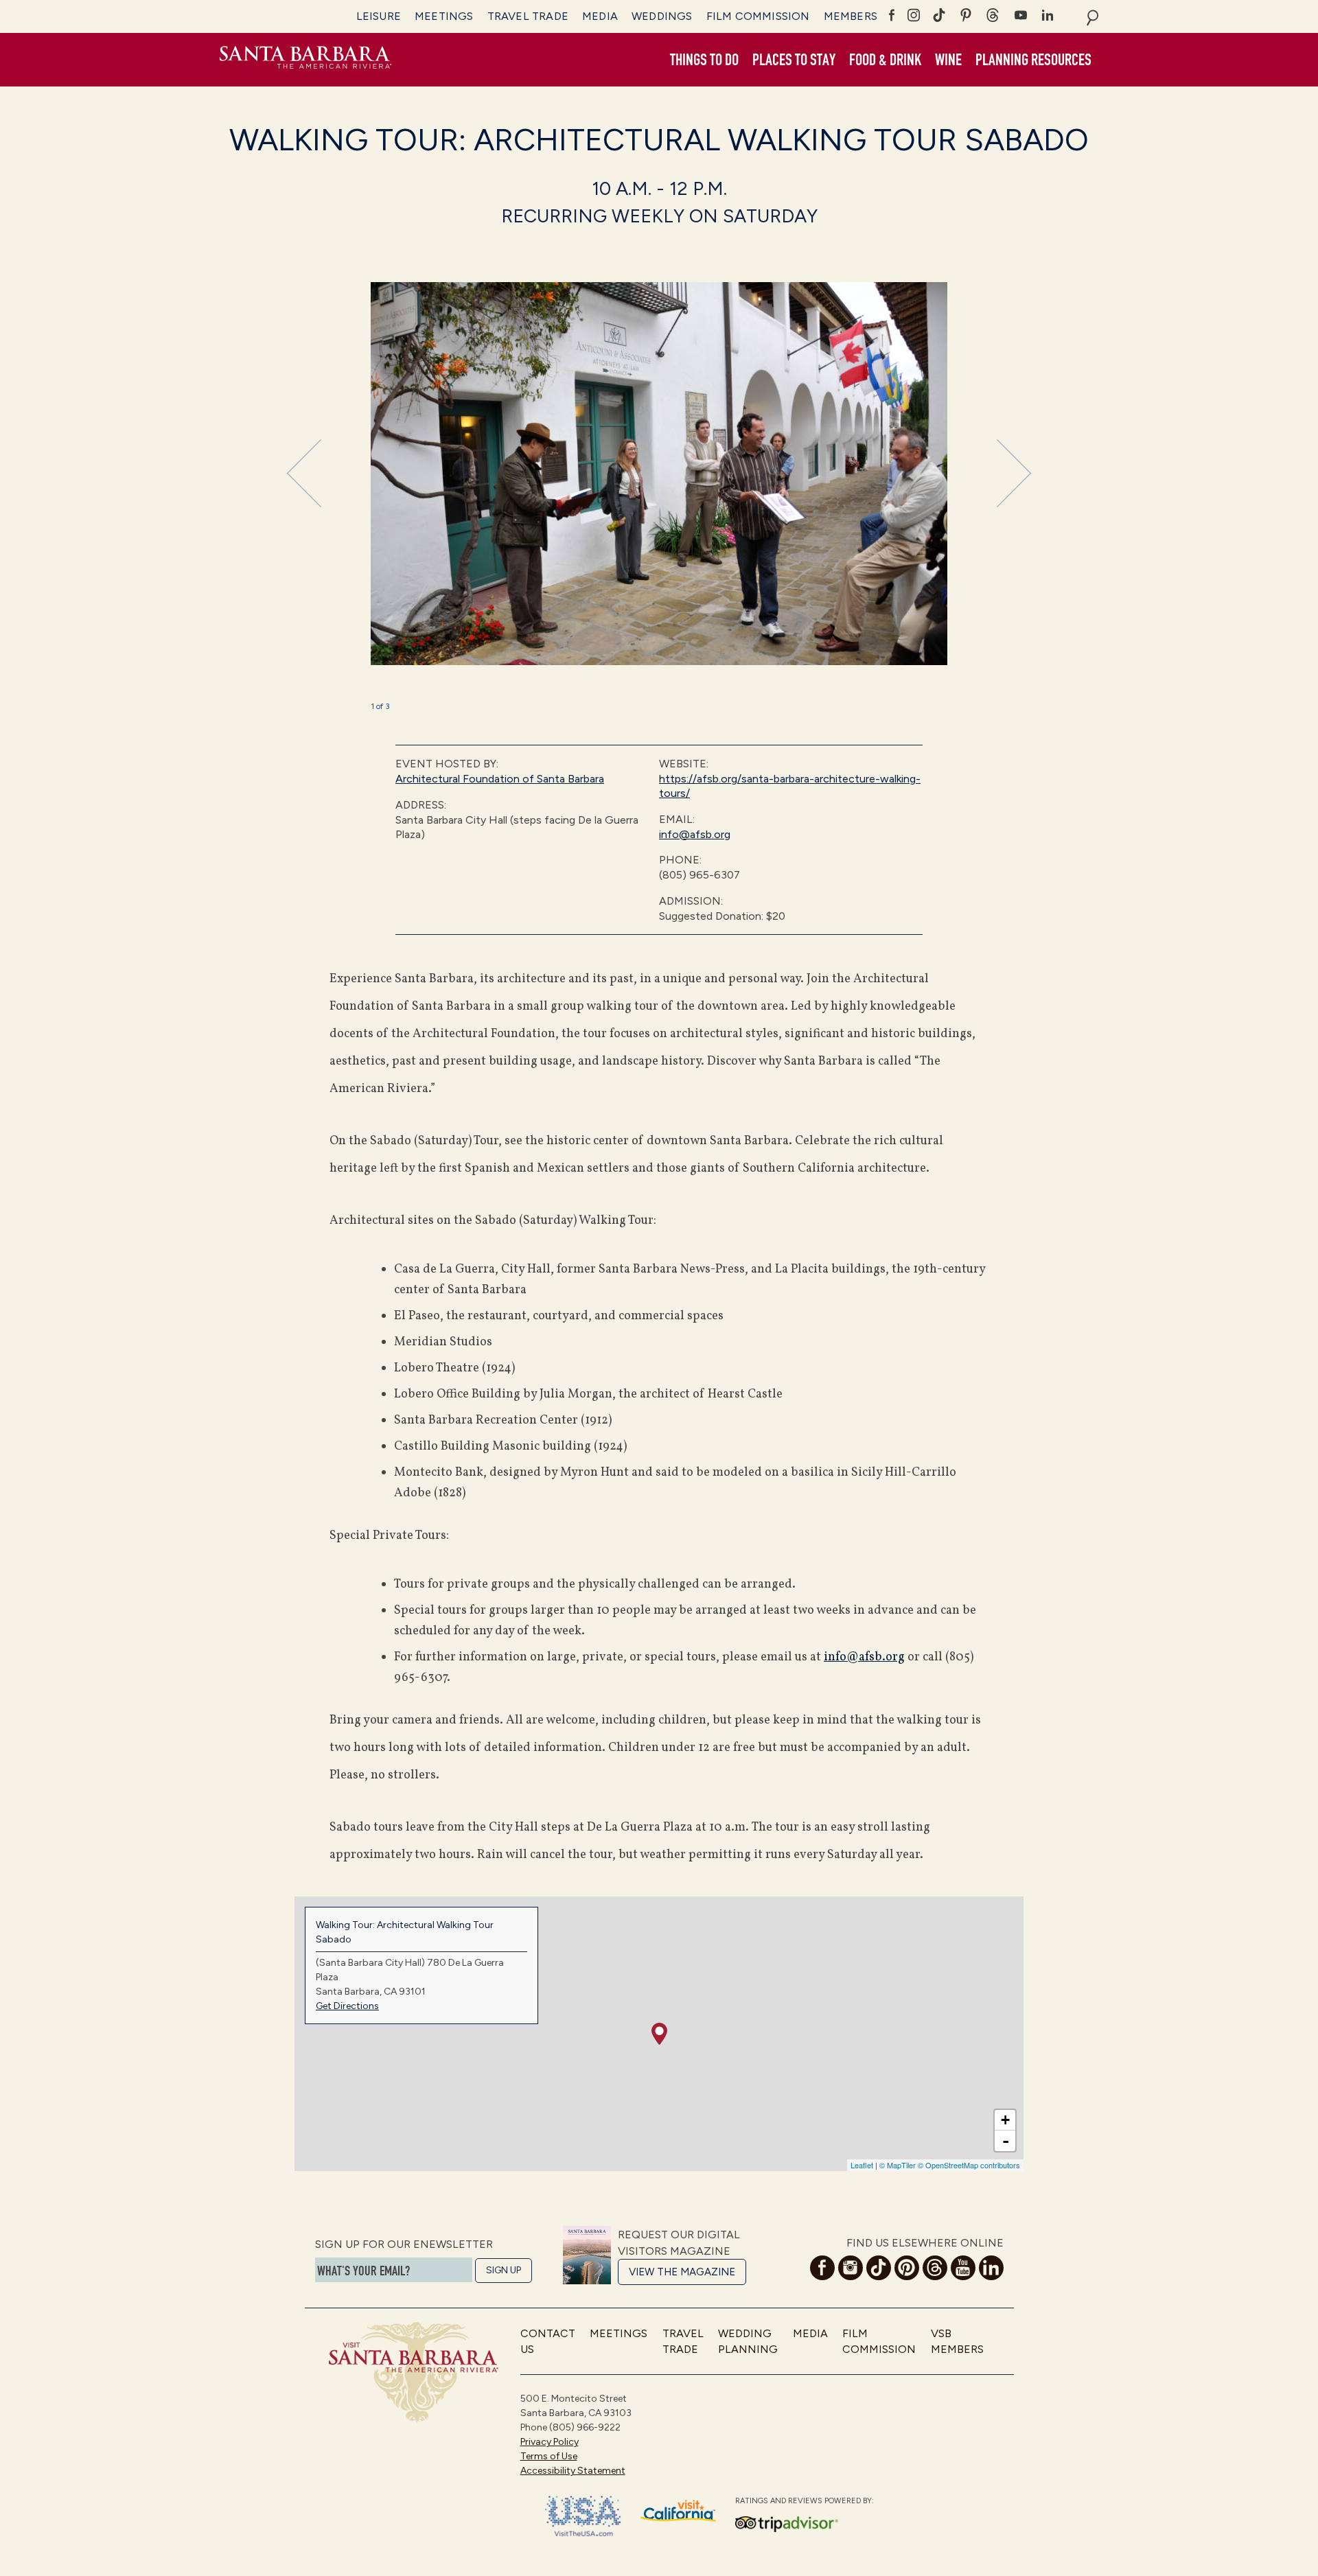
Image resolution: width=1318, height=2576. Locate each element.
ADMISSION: (691, 901)
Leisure (379, 16)
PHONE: (680, 860)
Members (851, 16)
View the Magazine (682, 2272)
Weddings (662, 16)
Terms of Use (549, 2456)
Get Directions (347, 2006)
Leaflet (862, 2165)
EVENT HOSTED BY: (447, 764)
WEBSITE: (684, 764)
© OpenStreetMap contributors (969, 2165)
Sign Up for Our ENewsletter (404, 2244)
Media (600, 16)
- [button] (1006, 2141)
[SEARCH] (1092, 16)
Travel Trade (528, 16)
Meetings (444, 16)
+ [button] (1005, 2120)
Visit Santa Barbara (305, 60)
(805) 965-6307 (700, 875)
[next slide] (1014, 473)
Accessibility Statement (573, 2471)
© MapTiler (898, 2165)
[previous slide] (304, 473)
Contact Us (548, 2341)
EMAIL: (677, 819)
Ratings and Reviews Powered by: (805, 2501)
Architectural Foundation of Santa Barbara (500, 779)
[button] (704, 60)
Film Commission (758, 16)
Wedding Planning (748, 2341)
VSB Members (957, 2341)
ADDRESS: (421, 805)
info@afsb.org (695, 834)
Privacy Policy (550, 2442)
